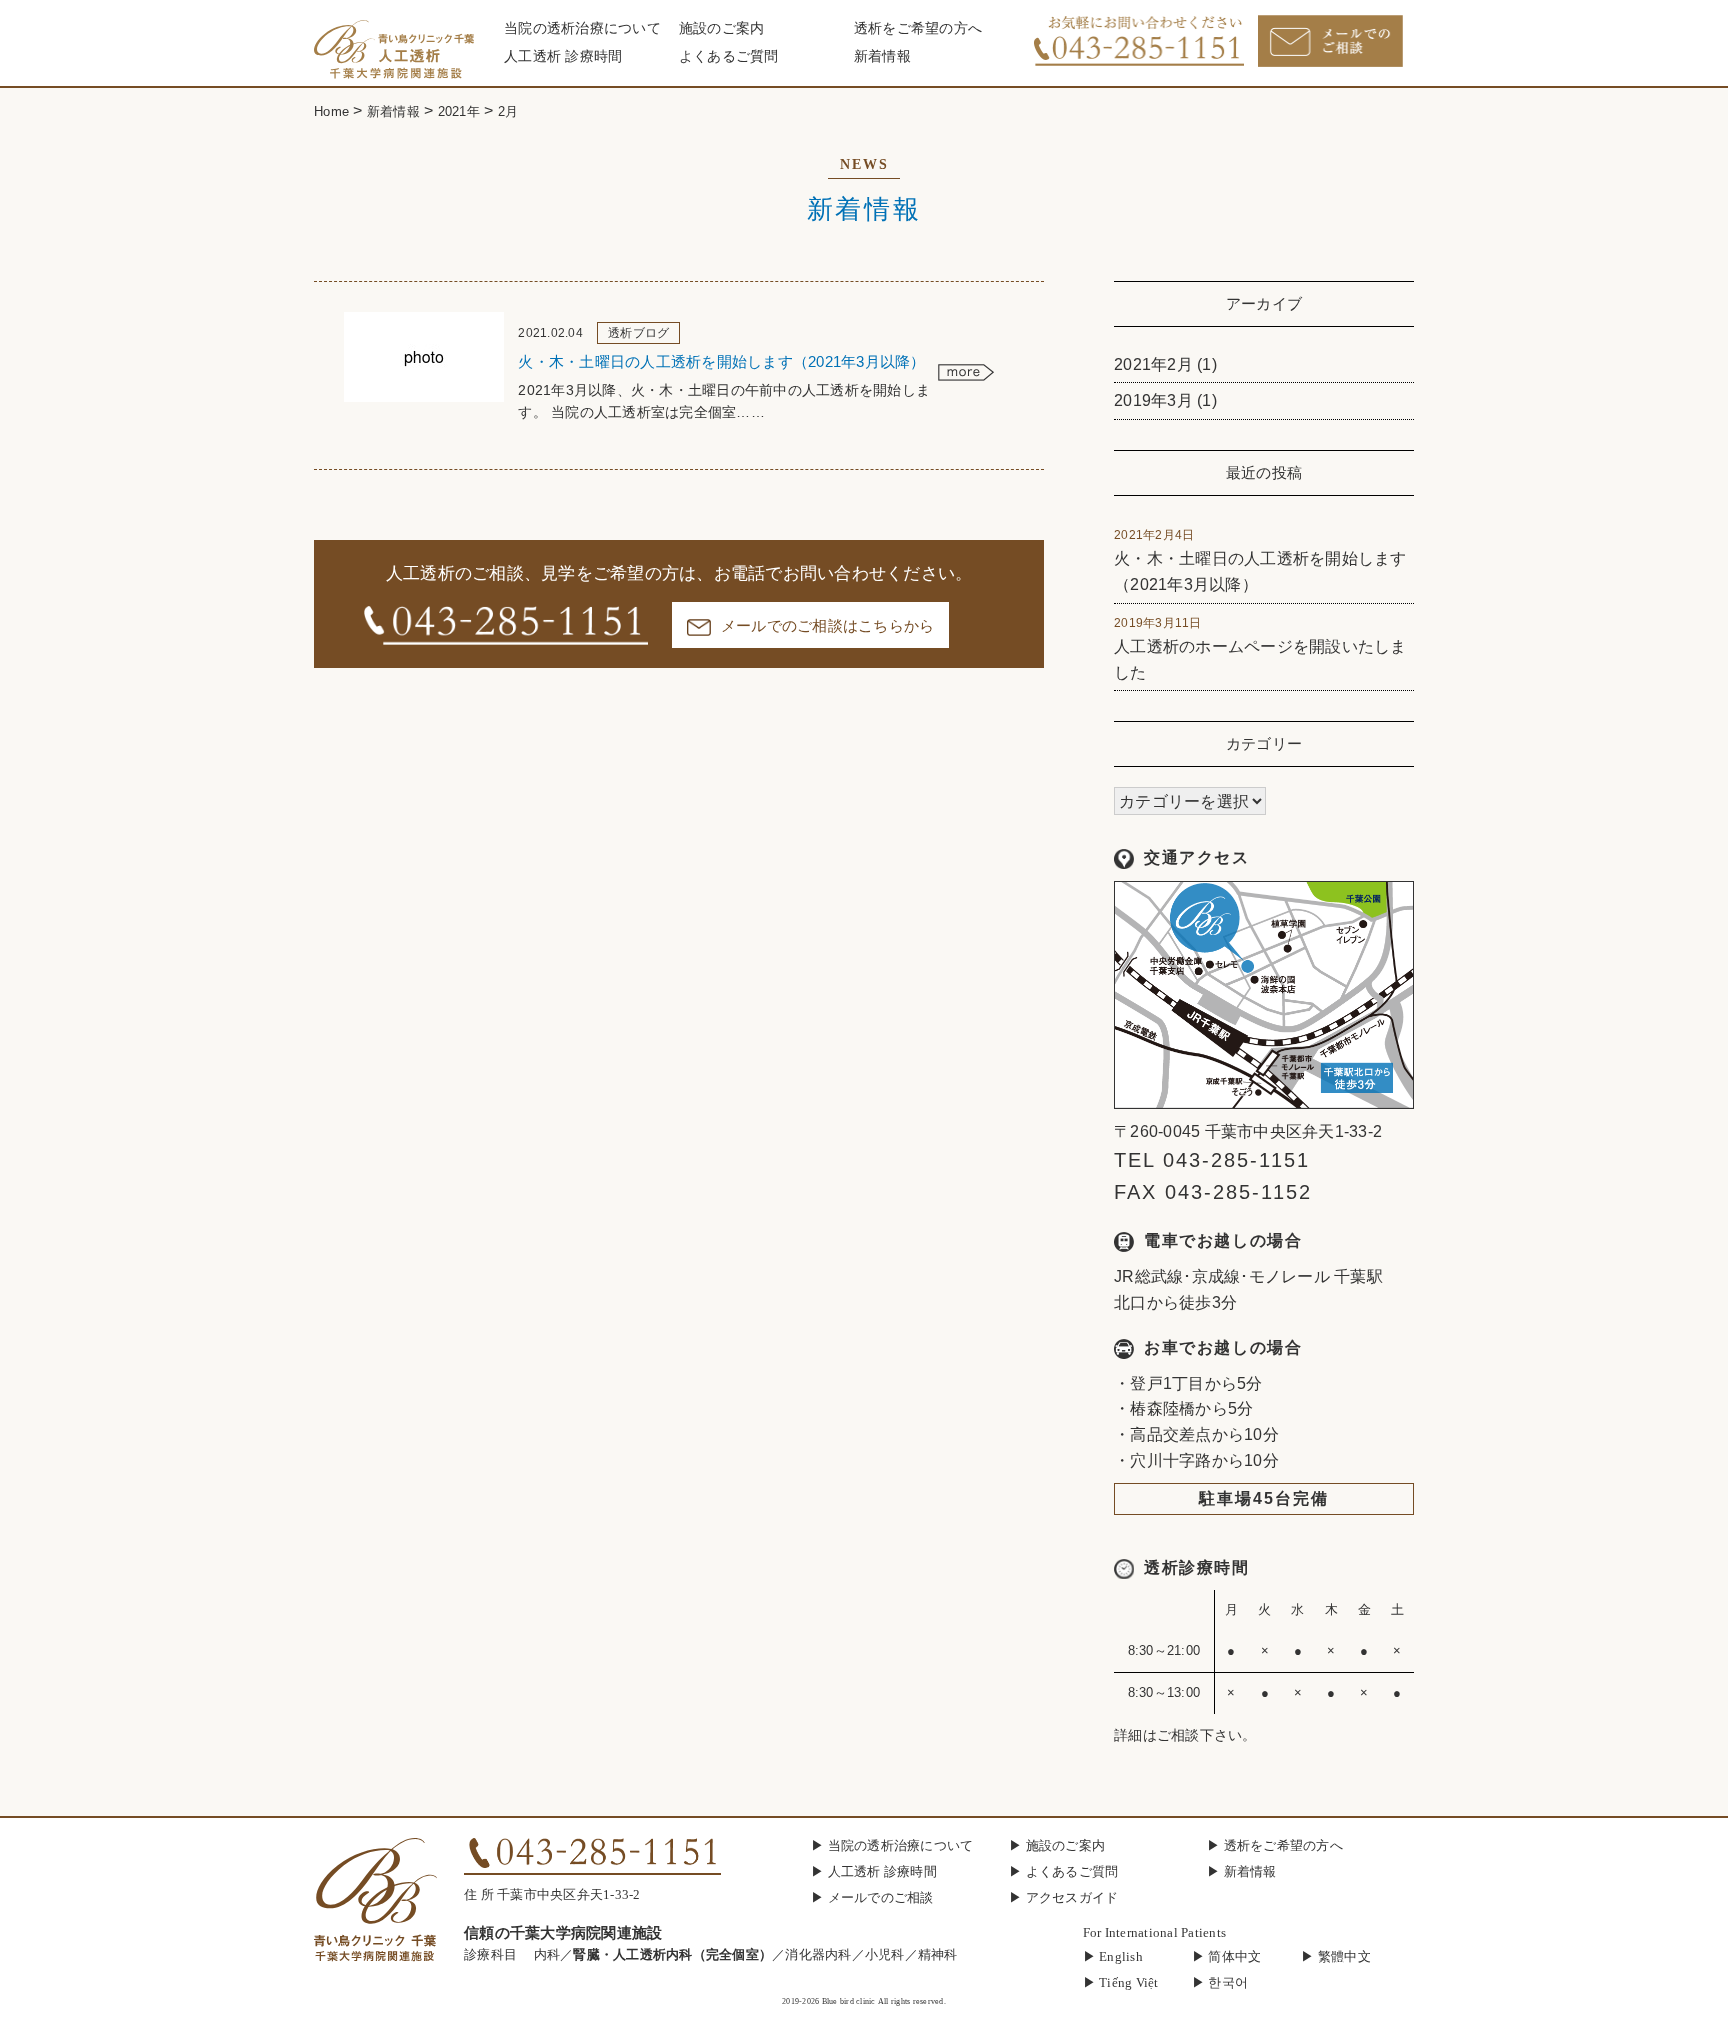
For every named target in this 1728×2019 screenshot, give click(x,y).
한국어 (1228, 1982)
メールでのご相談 (881, 1897)
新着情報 (882, 56)
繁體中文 (1344, 1956)
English (1121, 1956)
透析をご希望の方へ (918, 28)
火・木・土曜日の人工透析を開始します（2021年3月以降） (1260, 560)
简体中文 (1234, 1956)
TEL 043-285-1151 (1212, 1160)
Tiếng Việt (1129, 1982)
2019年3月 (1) (1165, 400)
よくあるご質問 (729, 56)
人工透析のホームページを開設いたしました (1260, 648)
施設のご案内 (722, 28)
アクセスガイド (1072, 1897)
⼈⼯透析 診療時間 (563, 56)
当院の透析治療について (582, 28)
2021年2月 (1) (1165, 364)
